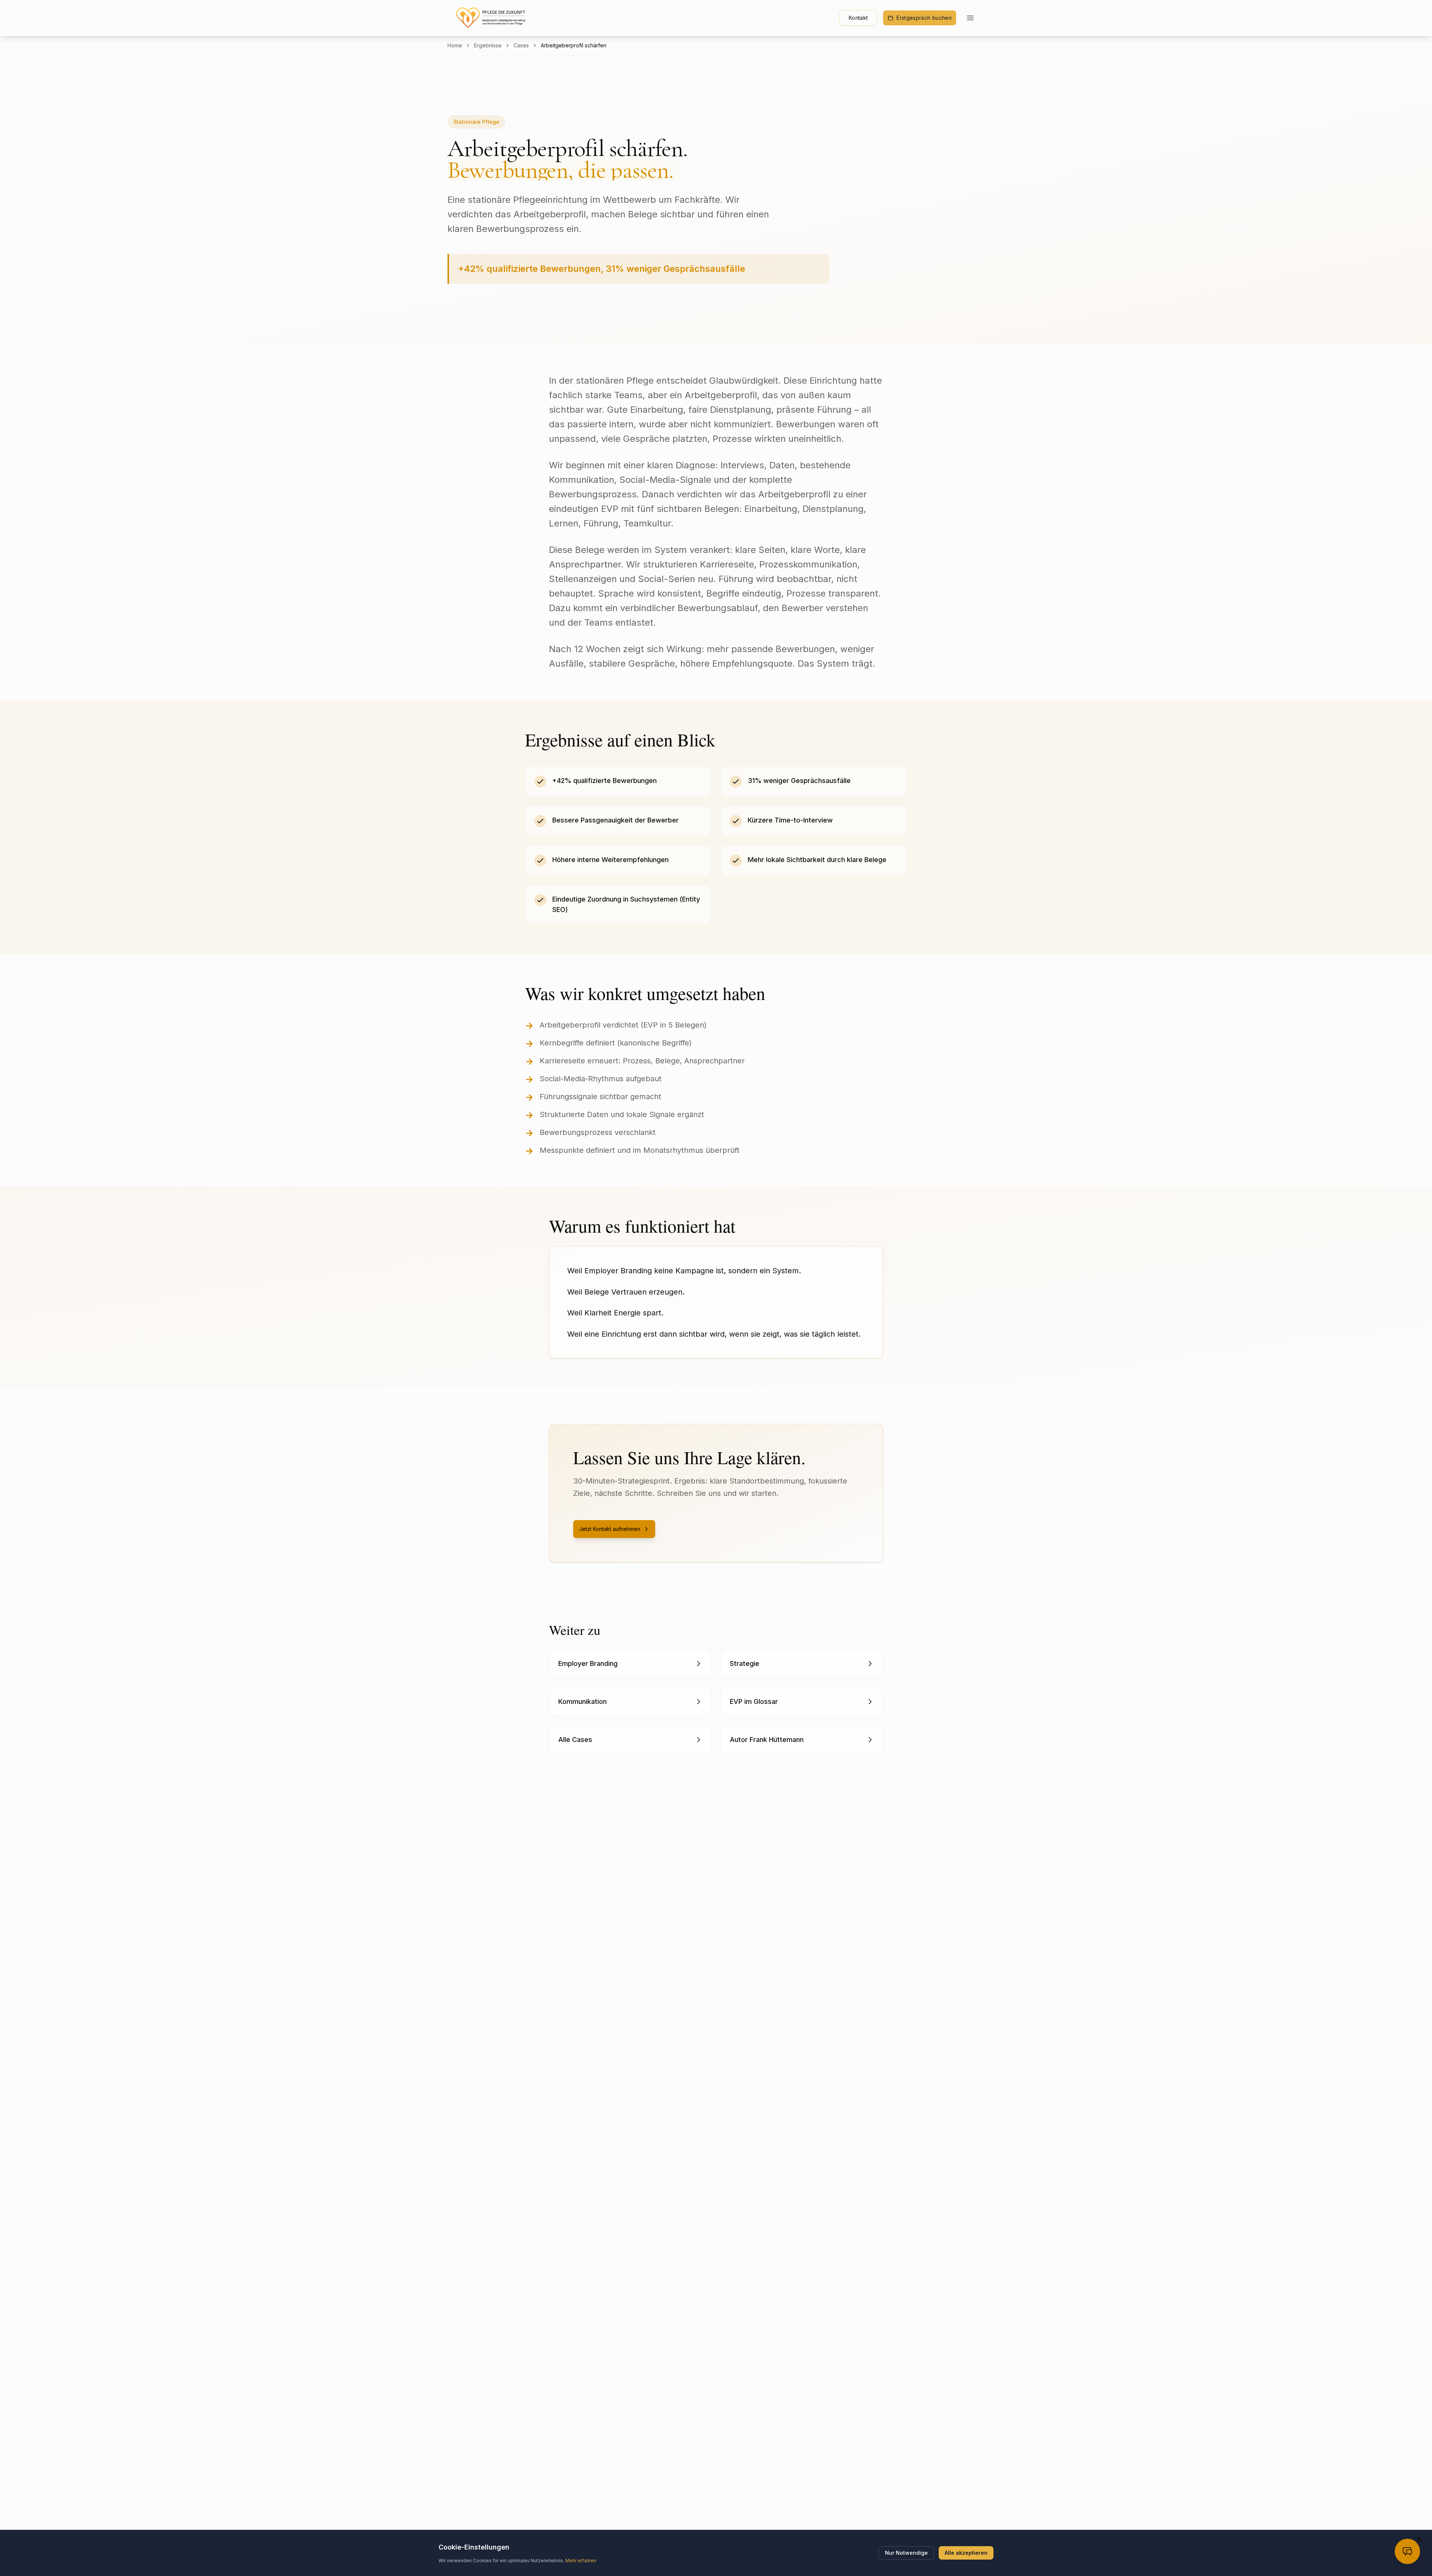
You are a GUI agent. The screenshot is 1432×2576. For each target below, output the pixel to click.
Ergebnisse (488, 45)
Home (455, 45)
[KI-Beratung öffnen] (1407, 2551)
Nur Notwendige (906, 2553)
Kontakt (858, 18)
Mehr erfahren (581, 2561)
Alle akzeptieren (966, 2553)
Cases (521, 45)
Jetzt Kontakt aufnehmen (610, 1529)
